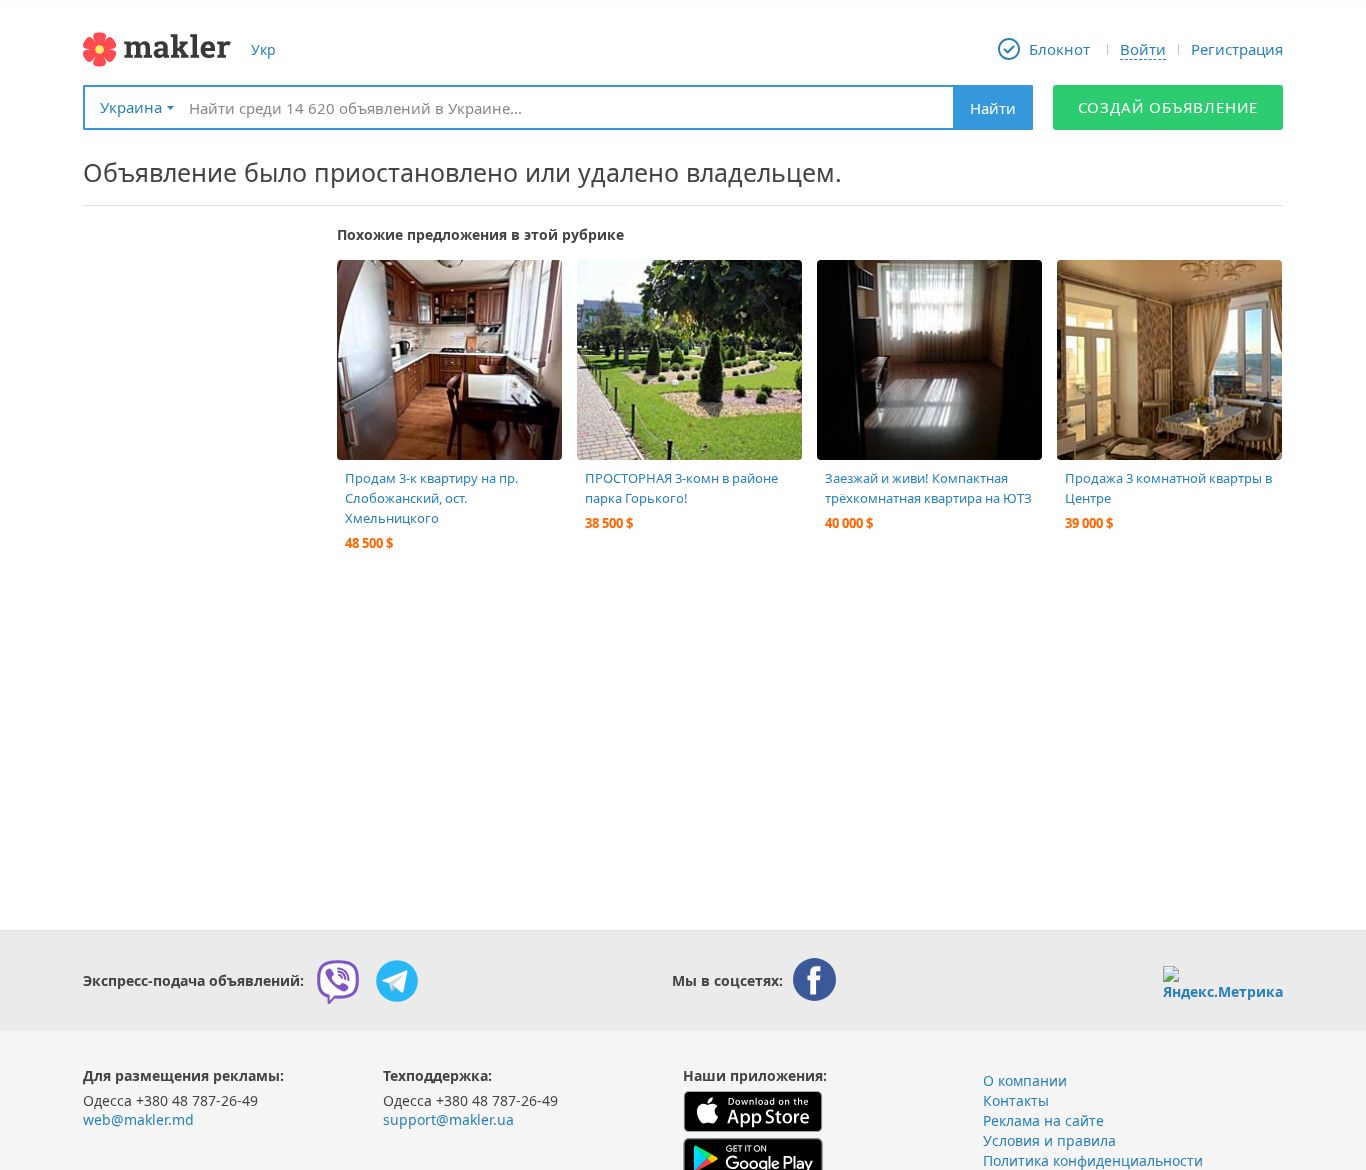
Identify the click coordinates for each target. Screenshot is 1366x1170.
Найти (993, 108)
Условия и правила (1049, 1140)
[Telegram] (397, 981)
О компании (1025, 1080)
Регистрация (1237, 49)
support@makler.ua (448, 1119)
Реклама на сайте (1043, 1120)
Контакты (1016, 1100)
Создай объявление (1168, 107)
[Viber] (338, 981)
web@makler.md (138, 1119)
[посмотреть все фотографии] (362, 285)
